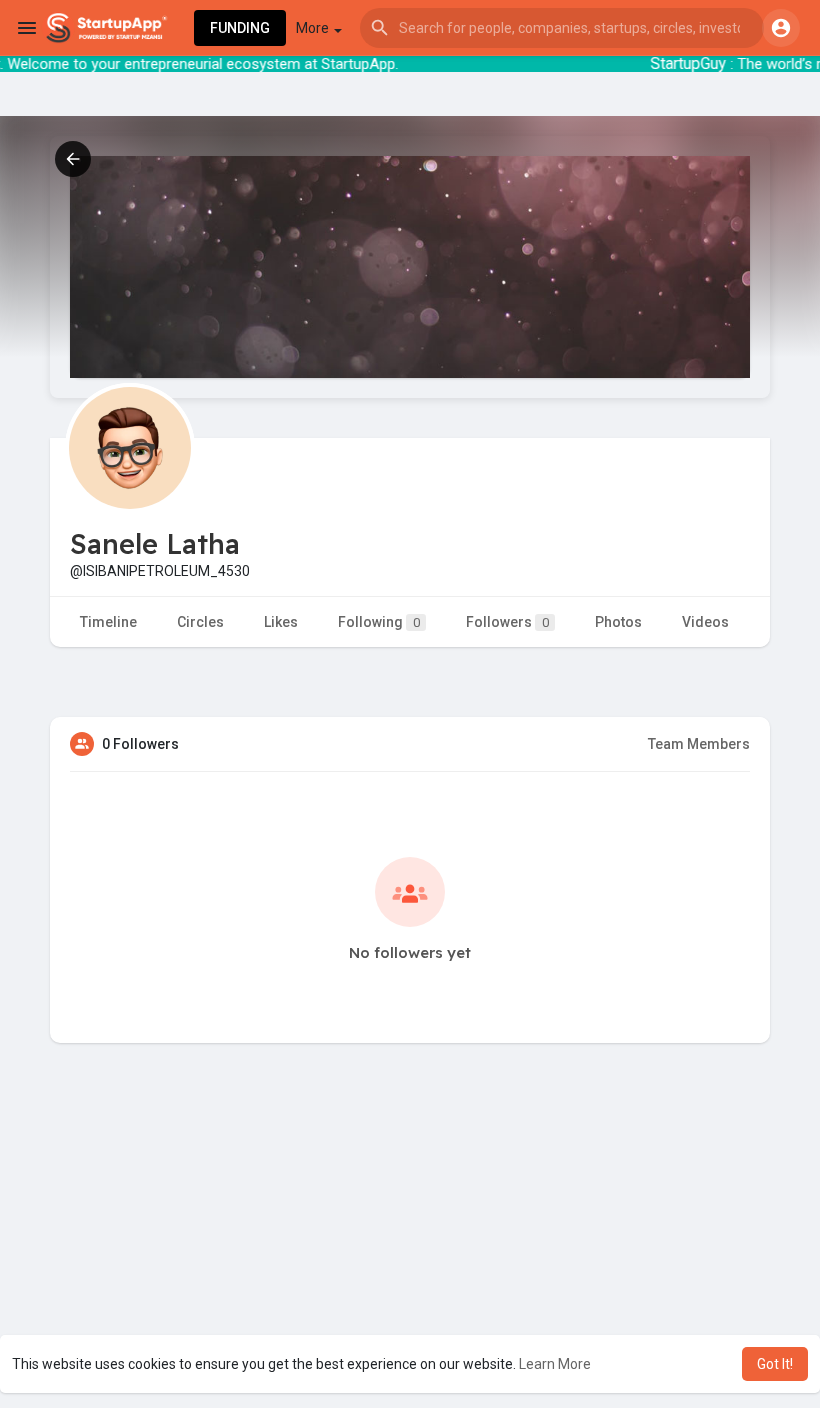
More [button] (314, 28)
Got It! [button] (775, 1364)
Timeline (108, 622)
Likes (281, 622)
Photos (618, 622)
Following (379, 622)
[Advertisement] (410, 1263)
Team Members (699, 744)
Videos (705, 622)
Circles (200, 622)
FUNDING (240, 28)
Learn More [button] (555, 1364)
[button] (562, 28)
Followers (507, 622)
